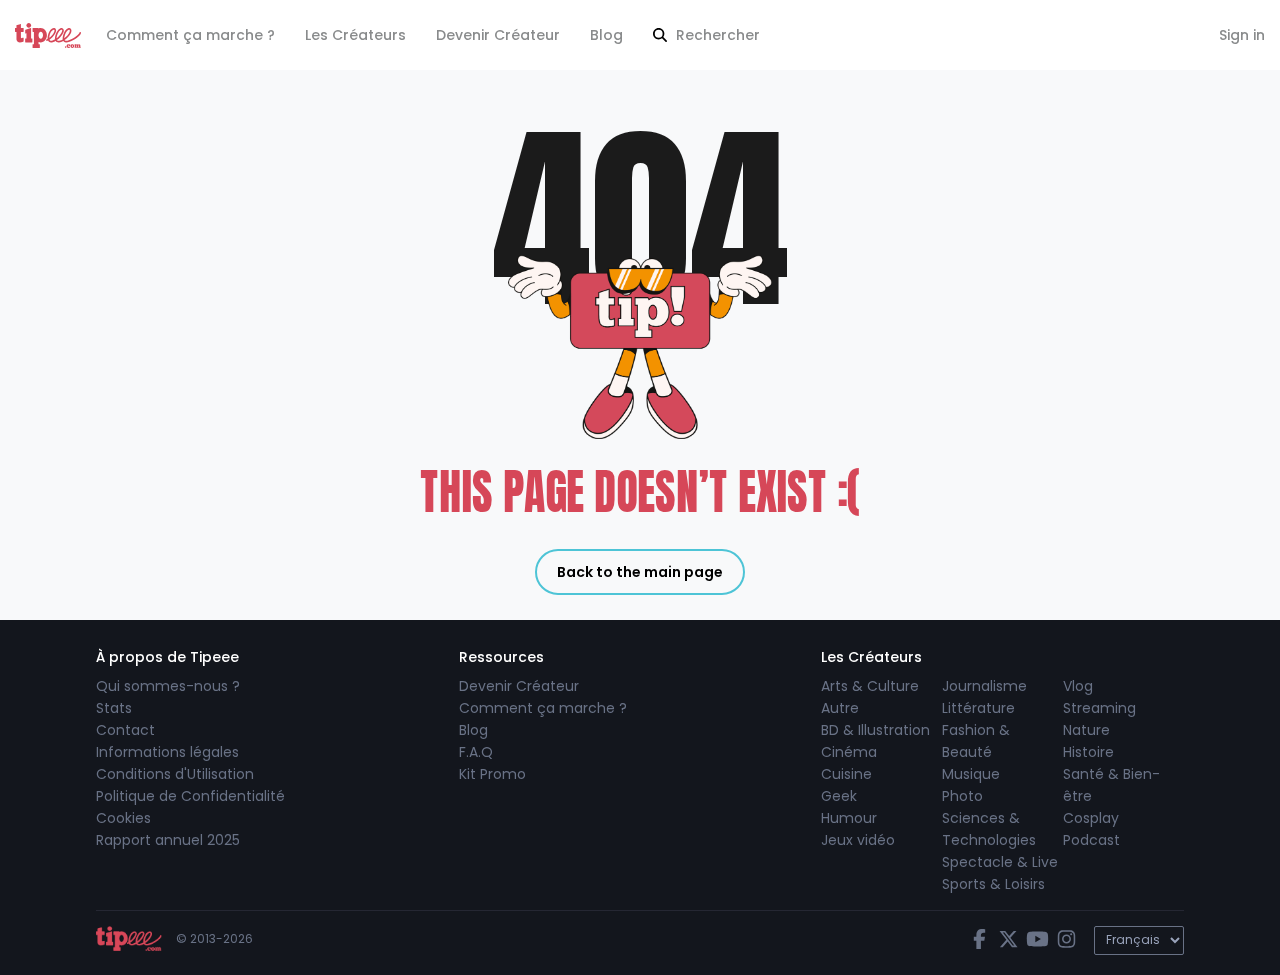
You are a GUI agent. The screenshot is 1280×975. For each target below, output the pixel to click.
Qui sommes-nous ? (168, 686)
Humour (849, 818)
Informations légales (167, 752)
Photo (962, 796)
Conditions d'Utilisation (175, 774)
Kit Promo (492, 774)
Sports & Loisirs (993, 884)
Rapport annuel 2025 (168, 840)
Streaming (1099, 708)
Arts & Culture (870, 686)
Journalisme (984, 686)
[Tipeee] (48, 35)
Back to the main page (640, 572)
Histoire (1088, 752)
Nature (1086, 730)
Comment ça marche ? (190, 35)
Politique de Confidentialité (190, 796)
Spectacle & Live (1000, 862)
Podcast (1091, 840)
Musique (971, 774)
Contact (125, 730)
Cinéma (849, 752)
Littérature (978, 708)
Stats (114, 708)
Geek (839, 796)
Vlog (1078, 686)
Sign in (1242, 35)
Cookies (123, 818)
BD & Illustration (875, 730)
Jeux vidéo (858, 840)
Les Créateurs (355, 35)
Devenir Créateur (498, 35)
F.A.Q (476, 752)
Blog (606, 35)
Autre (840, 708)
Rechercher (716, 35)
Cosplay (1091, 818)
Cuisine (846, 774)
